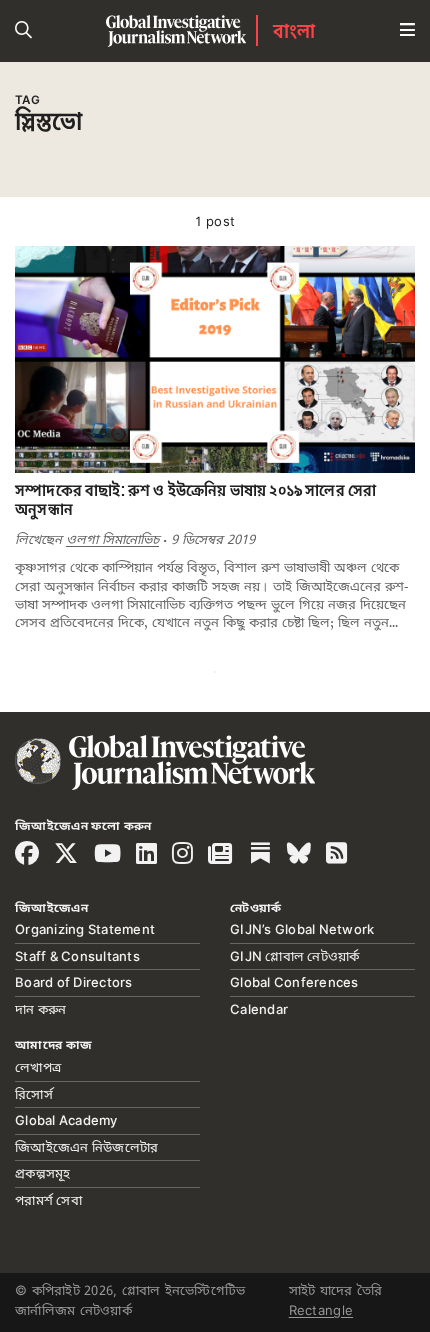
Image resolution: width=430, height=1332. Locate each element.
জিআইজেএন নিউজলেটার (86, 1147)
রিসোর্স (34, 1094)
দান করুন (41, 1009)
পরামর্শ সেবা (48, 1200)
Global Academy (66, 1120)
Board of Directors (74, 982)
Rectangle (321, 1310)
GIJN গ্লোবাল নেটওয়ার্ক (295, 956)
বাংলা (294, 30)
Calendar (259, 1009)
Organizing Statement (85, 929)
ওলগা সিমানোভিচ (112, 540)
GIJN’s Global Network (302, 929)
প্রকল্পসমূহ (43, 1173)
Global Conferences (294, 982)
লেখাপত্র (38, 1067)
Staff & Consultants (77, 956)
